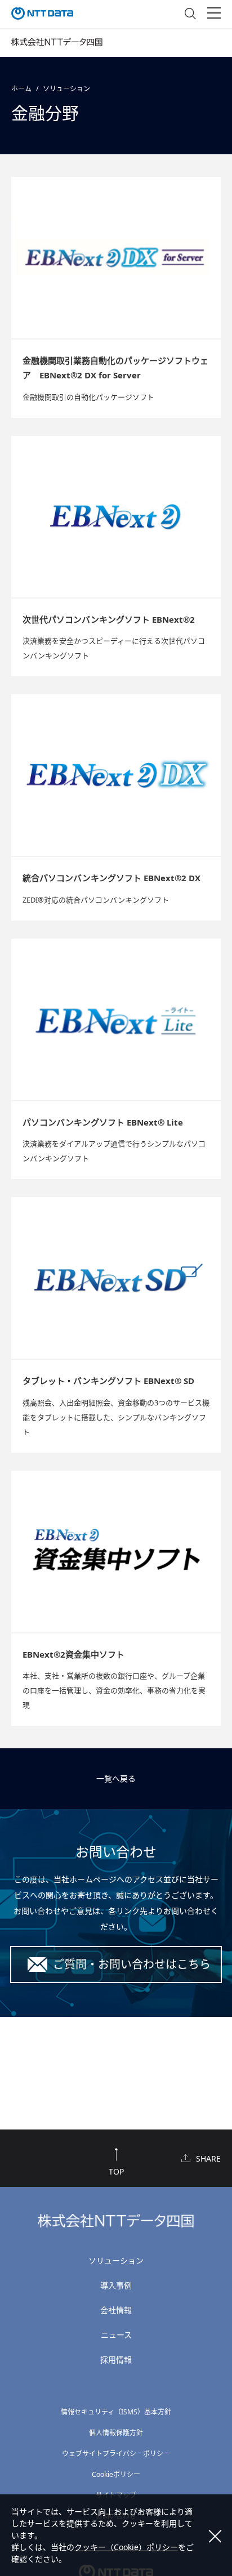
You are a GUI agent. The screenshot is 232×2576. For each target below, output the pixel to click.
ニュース (116, 2335)
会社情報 (116, 2310)
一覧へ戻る (116, 1778)
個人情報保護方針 (116, 2433)
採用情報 (116, 2360)
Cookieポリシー (116, 2474)
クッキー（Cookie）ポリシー (126, 2547)
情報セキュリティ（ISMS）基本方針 (116, 2412)
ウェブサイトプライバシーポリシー (116, 2454)
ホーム (21, 89)
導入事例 (116, 2285)
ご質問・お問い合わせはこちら (132, 1964)
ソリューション (66, 89)
